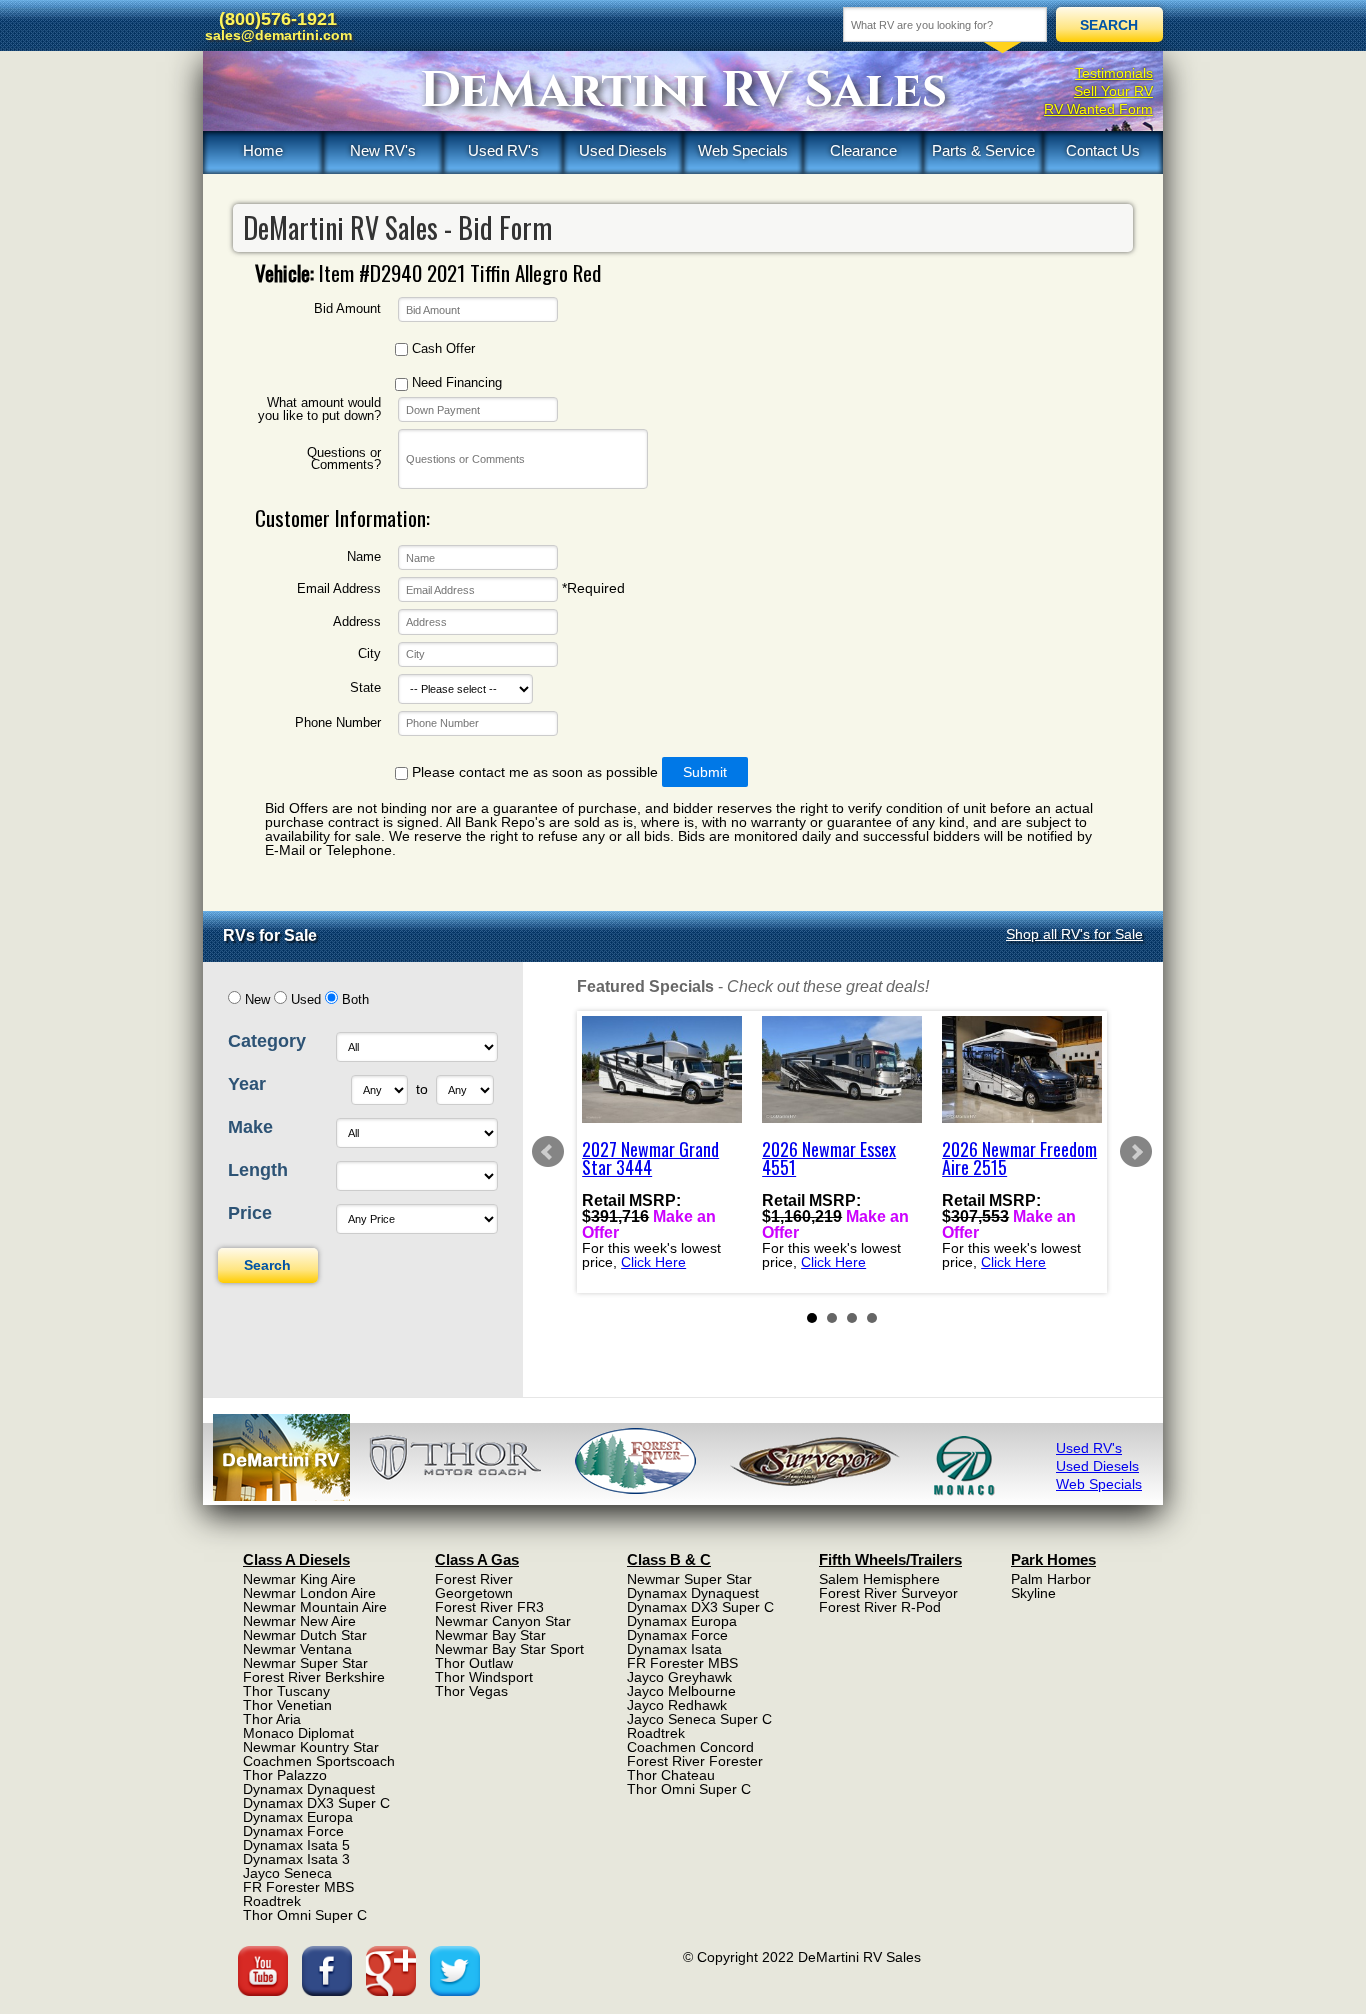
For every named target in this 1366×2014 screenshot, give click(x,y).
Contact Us (1103, 150)
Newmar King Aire (299, 1579)
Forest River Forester (695, 1761)
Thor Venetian (287, 1705)
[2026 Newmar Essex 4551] (842, 1069)
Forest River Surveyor (888, 1593)
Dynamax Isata (674, 1649)
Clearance (863, 150)
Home (263, 150)
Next (1136, 1152)
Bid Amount (347, 309)
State (365, 688)
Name (364, 557)
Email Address (339, 589)
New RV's (383, 150)
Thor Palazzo (285, 1775)
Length (258, 1170)
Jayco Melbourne (681, 1691)
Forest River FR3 (489, 1607)
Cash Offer (441, 349)
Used (306, 1000)
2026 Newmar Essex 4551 (829, 1158)
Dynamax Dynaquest (309, 1789)
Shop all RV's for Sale (1074, 934)
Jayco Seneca (287, 1873)
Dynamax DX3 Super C (316, 1803)
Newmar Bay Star (490, 1635)
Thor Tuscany (286, 1691)
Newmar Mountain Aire (315, 1607)
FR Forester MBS (298, 1887)
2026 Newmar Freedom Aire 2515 (1019, 1158)
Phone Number (338, 723)
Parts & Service (983, 150)
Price (250, 1213)
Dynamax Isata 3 (296, 1859)
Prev (548, 1152)
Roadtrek (272, 1901)
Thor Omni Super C (305, 1915)
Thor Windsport (484, 1677)
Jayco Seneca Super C (699, 1719)
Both (355, 1000)
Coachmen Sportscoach (319, 1761)
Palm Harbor (1051, 1579)
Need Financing (455, 383)
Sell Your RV (1113, 91)
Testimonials (1114, 73)
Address (357, 622)
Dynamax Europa (298, 1817)
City (369, 654)
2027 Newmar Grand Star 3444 (650, 1158)
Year (247, 1084)
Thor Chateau (671, 1775)
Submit (705, 772)
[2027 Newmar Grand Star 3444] (662, 1069)
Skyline (1033, 1593)
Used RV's (503, 150)
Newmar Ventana (297, 1649)
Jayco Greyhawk (679, 1677)
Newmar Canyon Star (503, 1621)
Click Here (653, 1262)
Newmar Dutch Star (305, 1635)
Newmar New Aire (299, 1621)
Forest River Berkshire (314, 1677)
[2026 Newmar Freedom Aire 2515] (1022, 1069)
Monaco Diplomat (298, 1733)
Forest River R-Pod (880, 1607)
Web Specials (743, 150)
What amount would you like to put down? (319, 409)
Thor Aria (272, 1719)
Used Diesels (623, 150)
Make (250, 1127)
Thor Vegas (471, 1691)
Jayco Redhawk (677, 1705)
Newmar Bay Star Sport (509, 1649)
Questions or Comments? (344, 459)
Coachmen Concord (690, 1747)
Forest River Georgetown (474, 1586)
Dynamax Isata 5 (296, 1845)
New (257, 1000)
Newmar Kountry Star (311, 1747)
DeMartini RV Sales (683, 91)
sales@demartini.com (278, 35)
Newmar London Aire (309, 1593)
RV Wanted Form (1098, 109)
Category (267, 1041)
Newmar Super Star (305, 1663)
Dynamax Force (293, 1831)
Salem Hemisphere (879, 1579)
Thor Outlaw (474, 1663)
